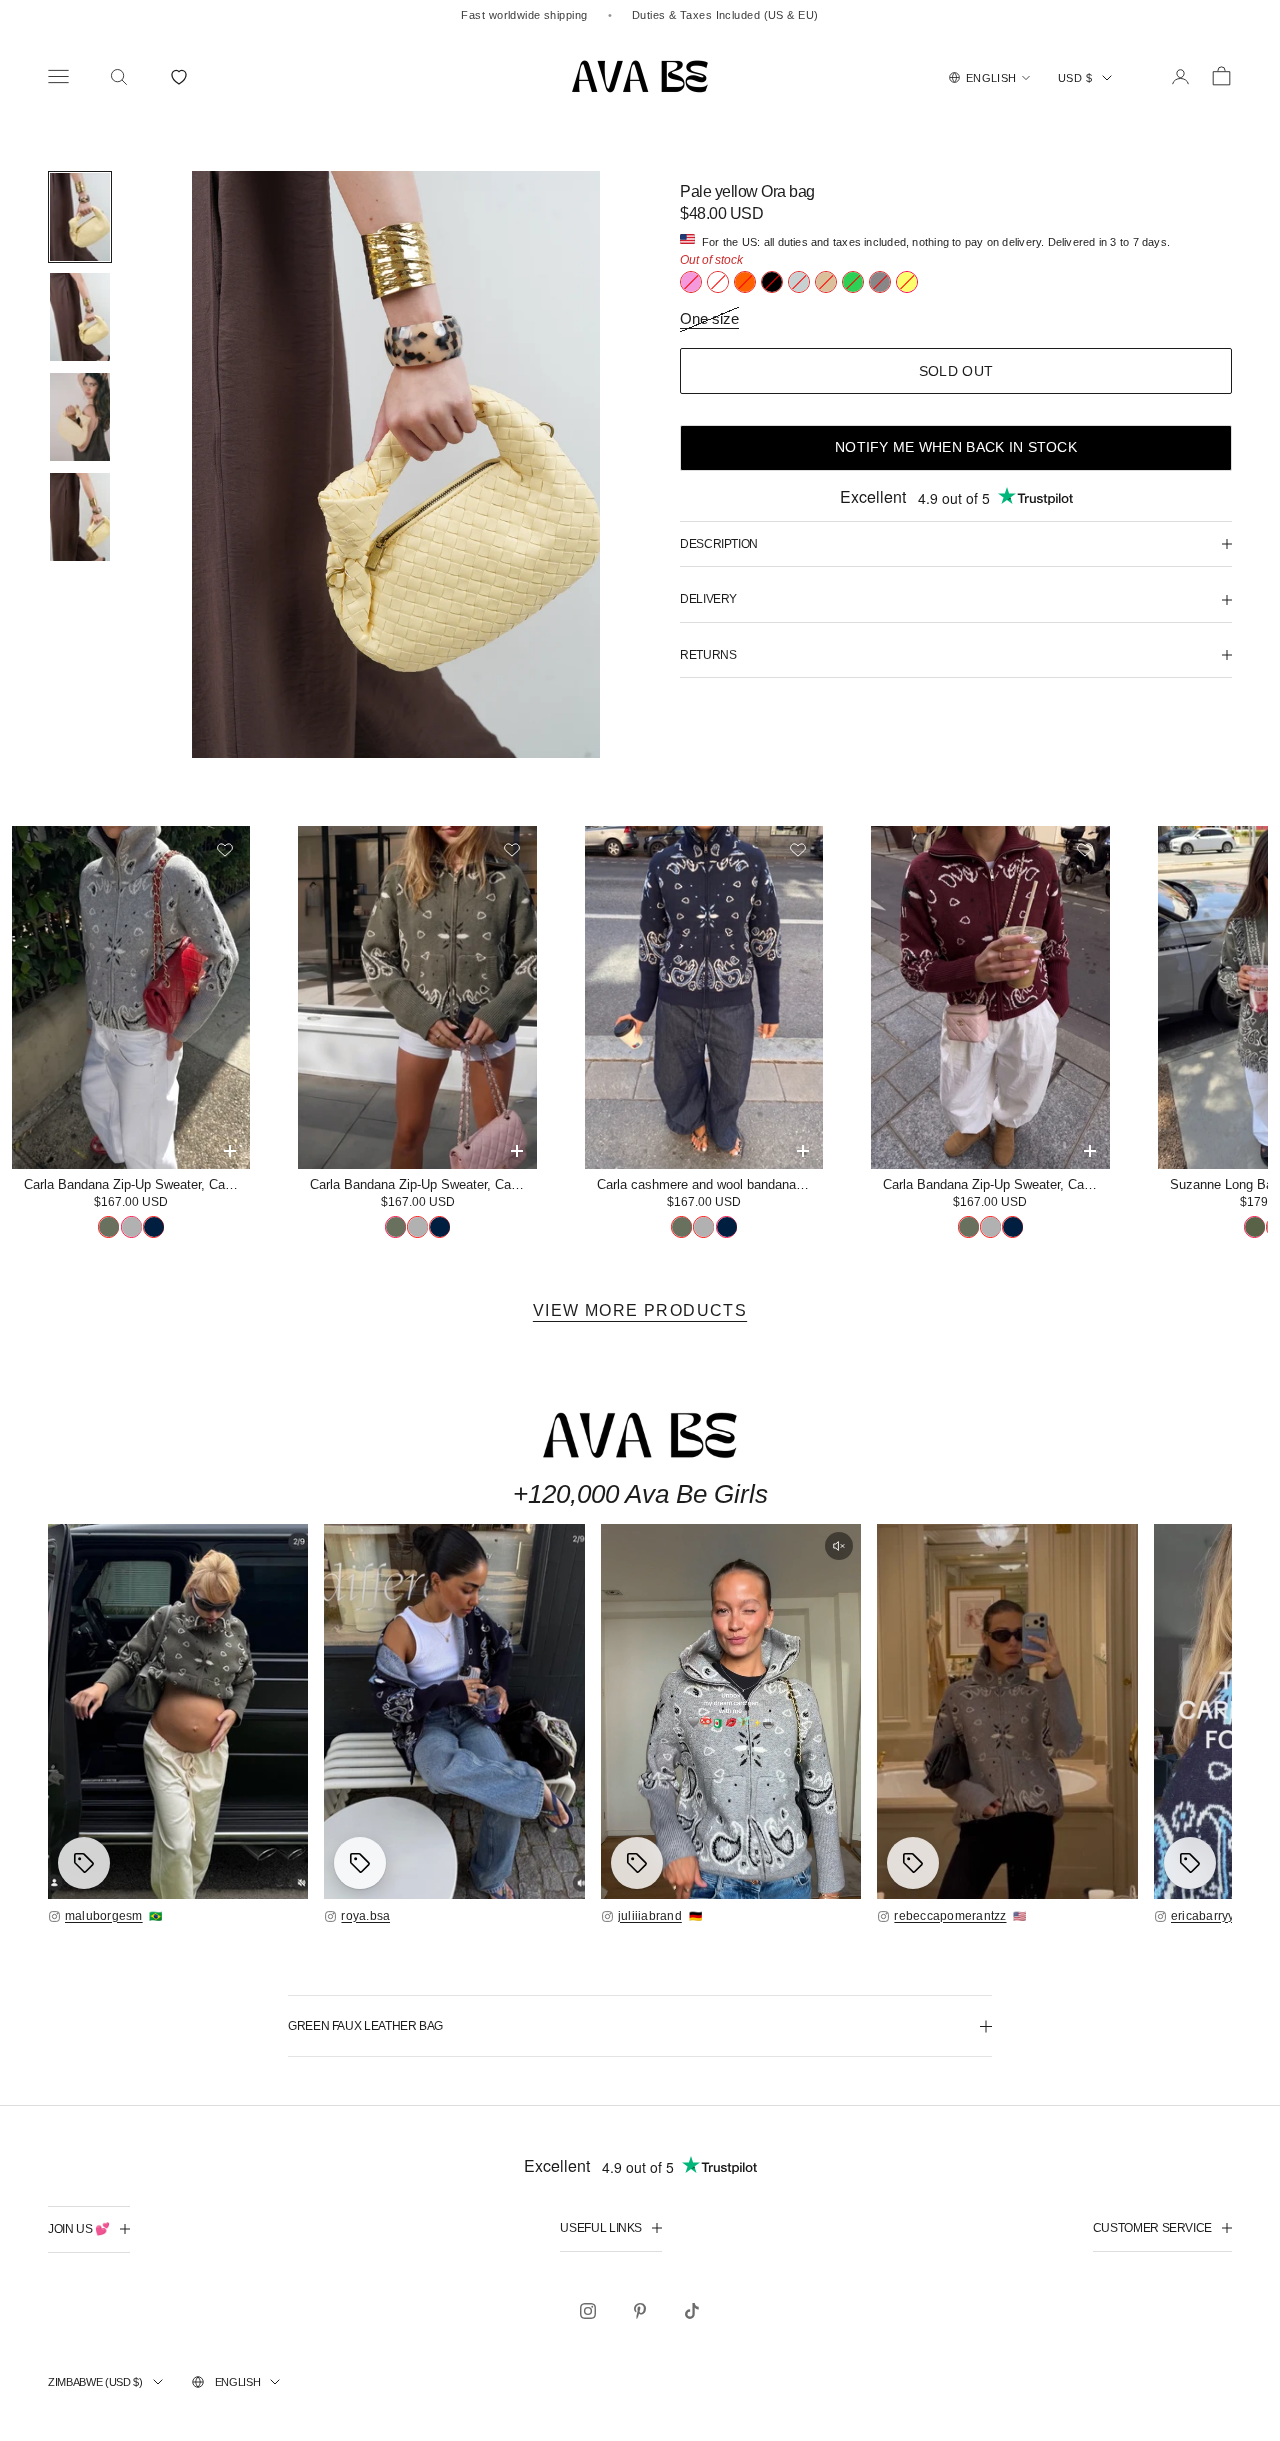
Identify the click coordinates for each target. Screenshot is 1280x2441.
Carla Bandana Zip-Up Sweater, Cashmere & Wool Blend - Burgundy (996, 1184)
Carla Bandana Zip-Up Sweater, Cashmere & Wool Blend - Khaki (423, 1184)
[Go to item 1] (80, 217)
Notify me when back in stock (956, 447)
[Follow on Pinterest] (640, 2311)
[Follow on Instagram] (588, 2311)
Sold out (956, 371)
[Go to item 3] (80, 417)
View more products (640, 1310)
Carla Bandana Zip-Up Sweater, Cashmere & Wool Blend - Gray (137, 1184)
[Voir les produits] (84, 1863)
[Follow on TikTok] (692, 2311)
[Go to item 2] (80, 317)
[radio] (691, 282)
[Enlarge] (178, 1711)
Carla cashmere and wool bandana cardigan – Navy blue (710, 1184)
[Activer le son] (839, 1546)
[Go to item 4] (80, 517)
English (238, 2382)
